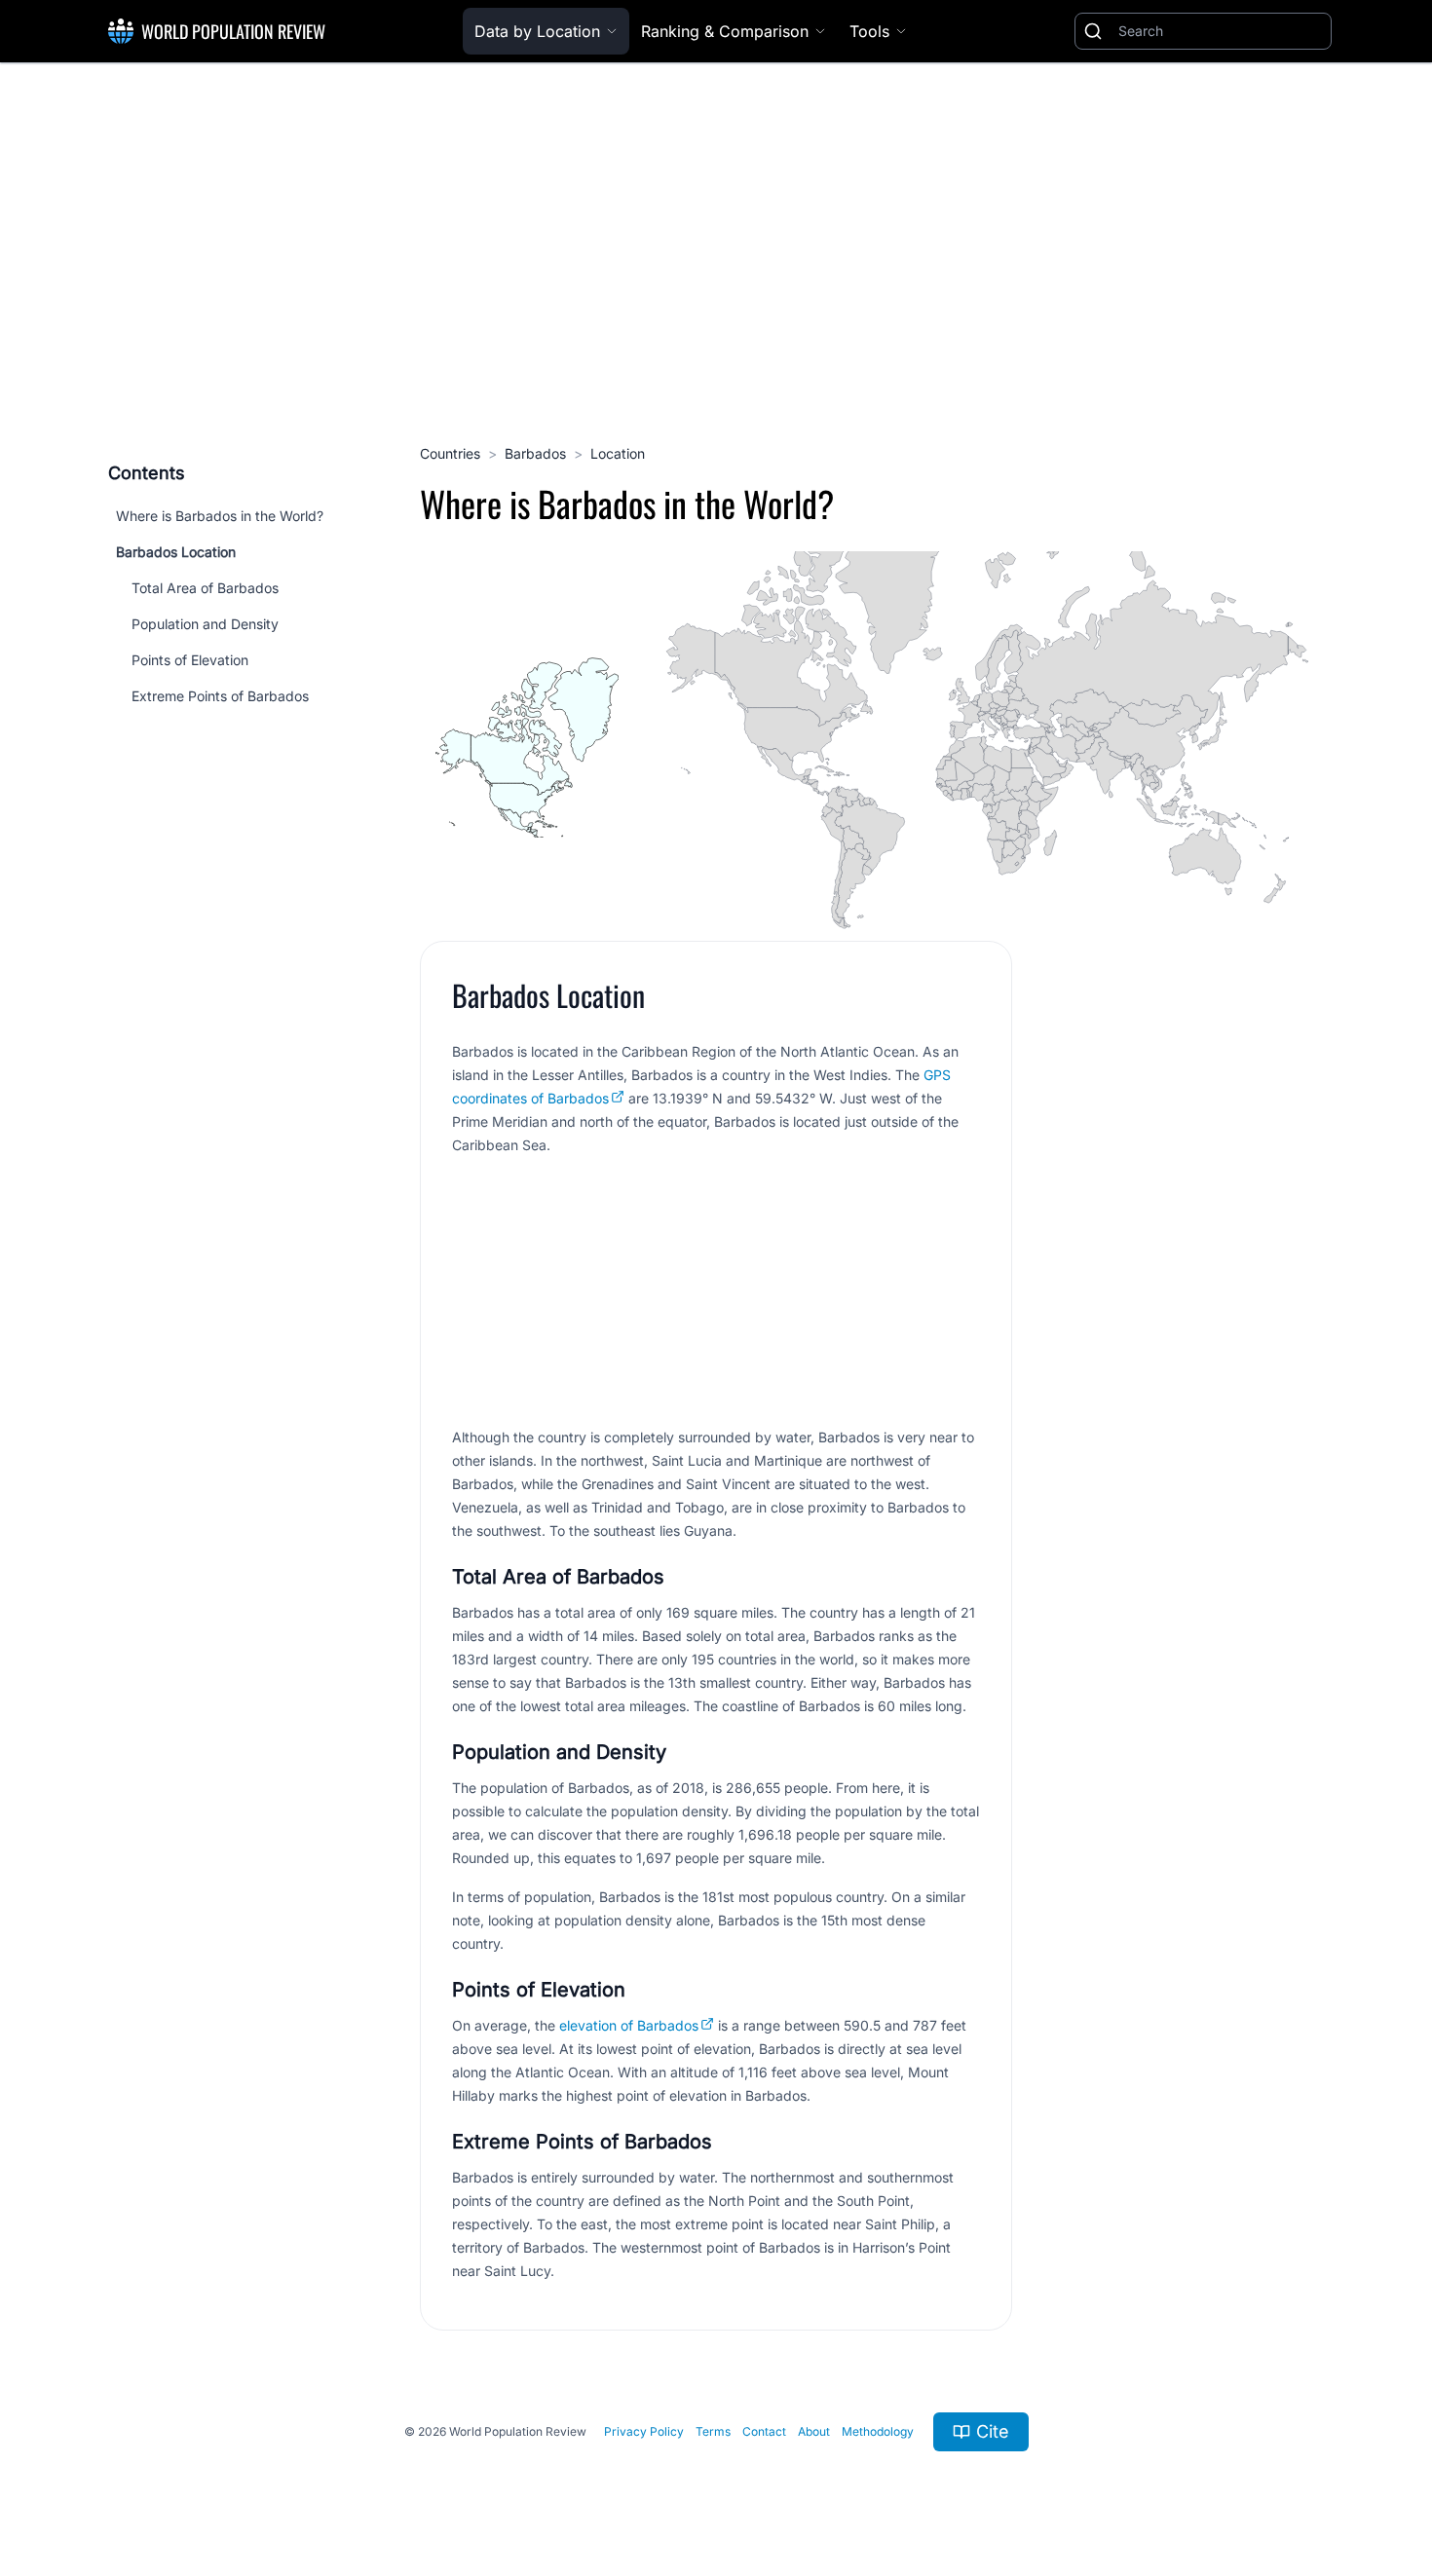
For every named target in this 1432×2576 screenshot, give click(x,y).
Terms (713, 2431)
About (814, 2431)
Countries (450, 453)
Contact (764, 2431)
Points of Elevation (190, 660)
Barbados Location (176, 552)
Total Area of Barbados (205, 588)
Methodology (878, 2431)
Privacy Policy (644, 2431)
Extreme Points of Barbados (220, 696)
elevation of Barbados (629, 2025)
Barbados (535, 453)
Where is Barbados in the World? (220, 516)
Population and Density (205, 624)
